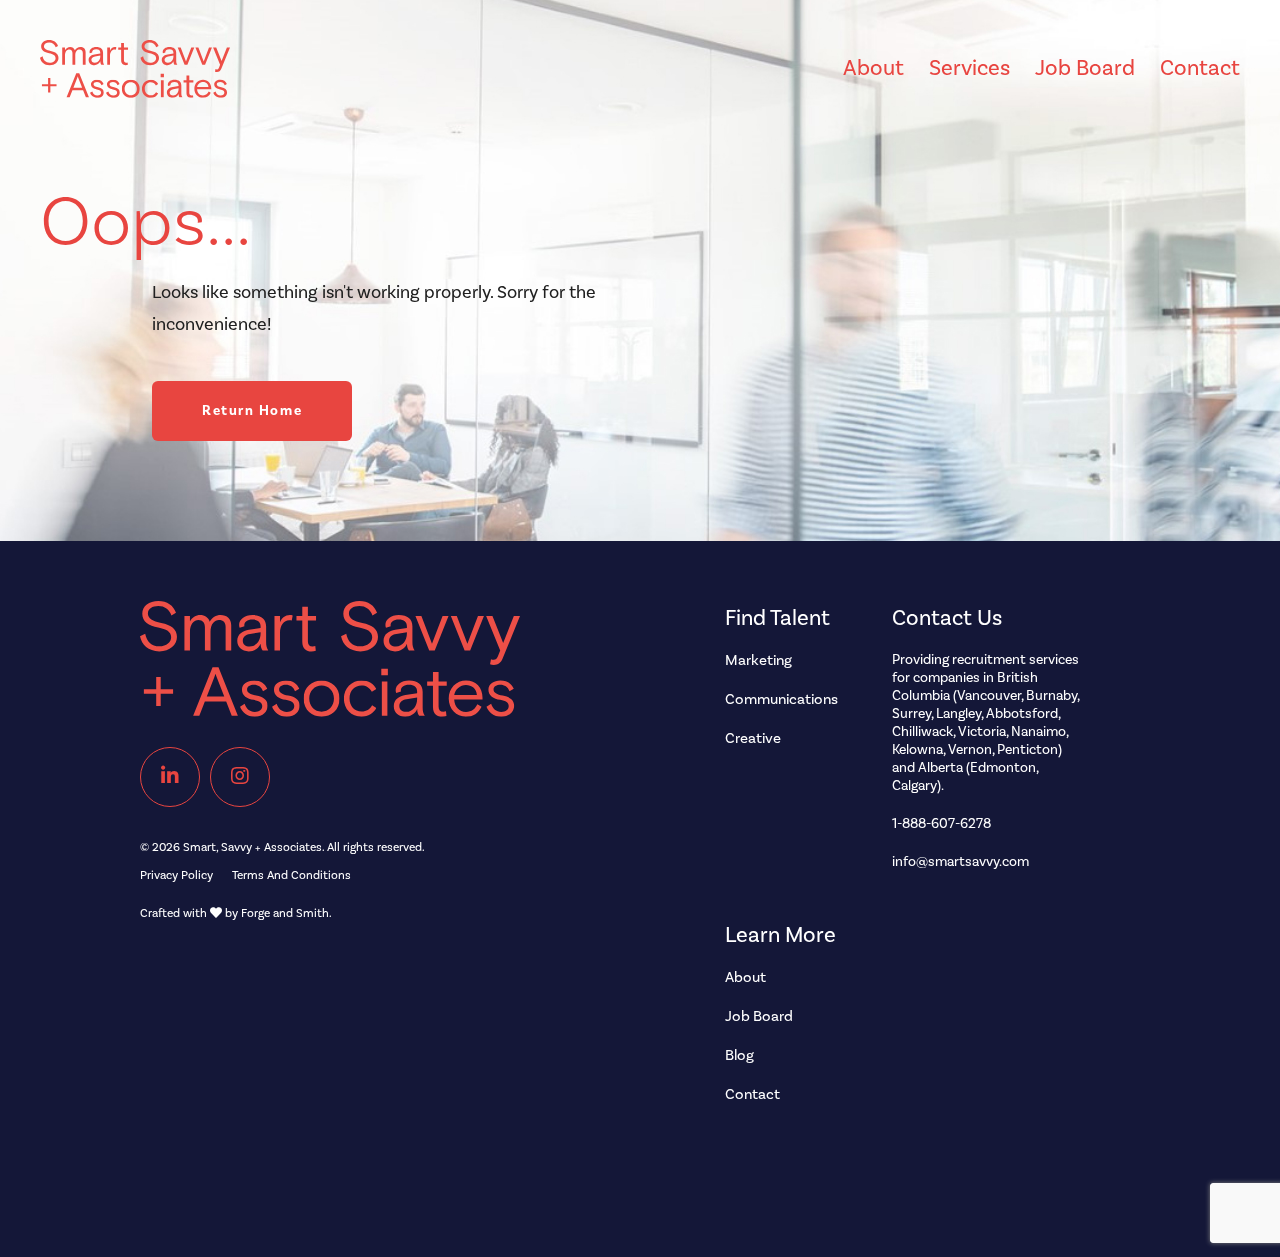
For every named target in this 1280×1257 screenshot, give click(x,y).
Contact (1200, 68)
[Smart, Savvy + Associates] (390, 669)
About (873, 68)
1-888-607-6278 (941, 824)
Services (969, 68)
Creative (753, 738)
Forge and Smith (285, 913)
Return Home (252, 411)
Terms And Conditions (291, 875)
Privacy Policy (176, 875)
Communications (781, 699)
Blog (739, 1055)
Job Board (1085, 68)
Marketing (758, 660)
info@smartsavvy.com (960, 862)
